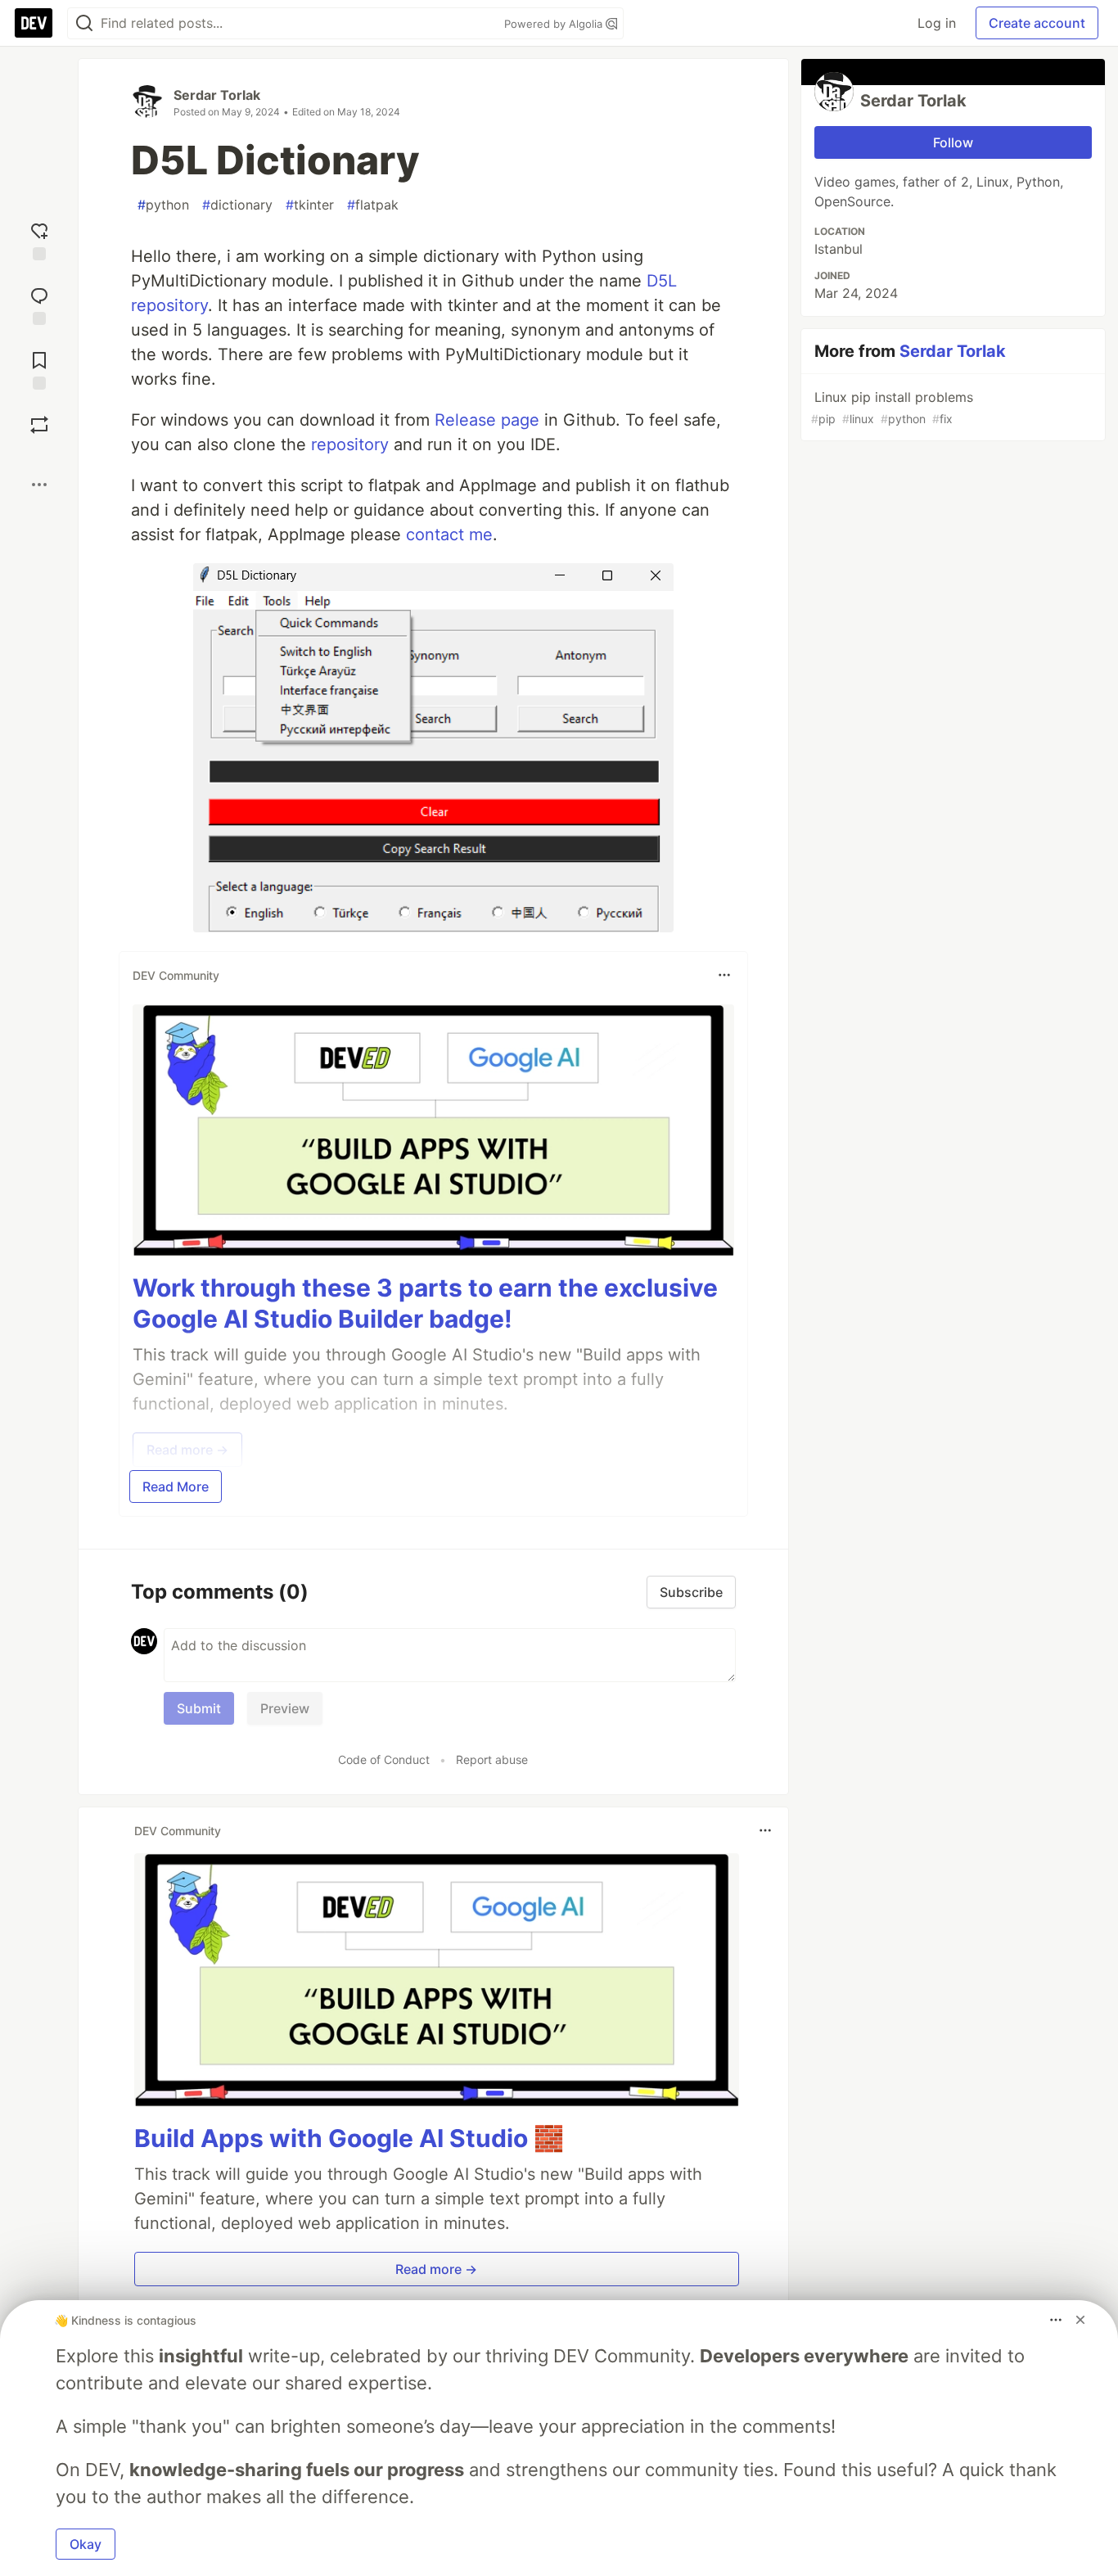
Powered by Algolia (555, 24)
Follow (953, 142)
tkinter (310, 205)
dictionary (237, 205)
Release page (487, 420)
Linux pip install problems (892, 407)
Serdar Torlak (217, 95)
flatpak (373, 205)
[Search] (84, 23)
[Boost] (39, 425)
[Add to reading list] (39, 369)
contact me (449, 535)
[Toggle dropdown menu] (724, 975)
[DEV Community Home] (34, 23)
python (163, 205)
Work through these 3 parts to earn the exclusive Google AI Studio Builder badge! (425, 1303)
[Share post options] (39, 485)
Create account (1037, 23)
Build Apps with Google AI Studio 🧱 (349, 2138)
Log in (937, 23)
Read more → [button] (436, 2269)
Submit (199, 1708)
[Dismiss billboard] (1080, 2320)
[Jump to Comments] (39, 304)
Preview (285, 1708)
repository (350, 444)
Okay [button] (86, 2544)
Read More (176, 1487)
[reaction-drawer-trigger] (39, 239)
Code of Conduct (384, 1759)
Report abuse (492, 1759)
